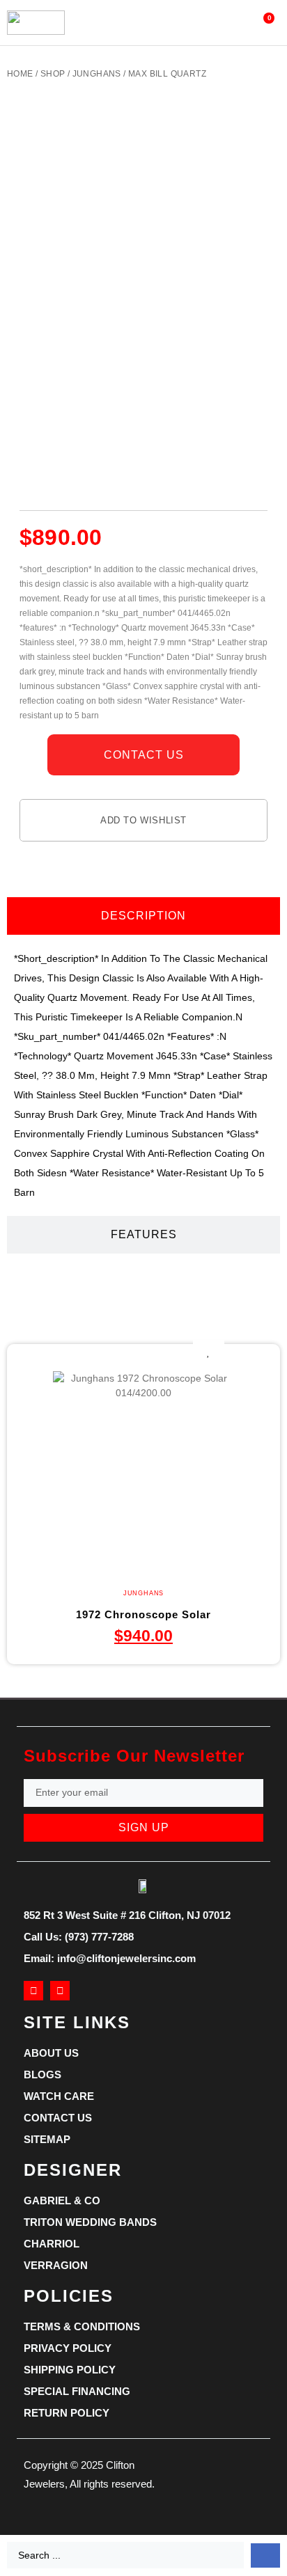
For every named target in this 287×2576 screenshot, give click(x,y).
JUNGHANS (97, 74)
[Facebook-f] (33, 1991)
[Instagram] (60, 1991)
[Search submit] (265, 2555)
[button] (129, 23)
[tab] (143, 916)
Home (20, 74)
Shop (53, 74)
